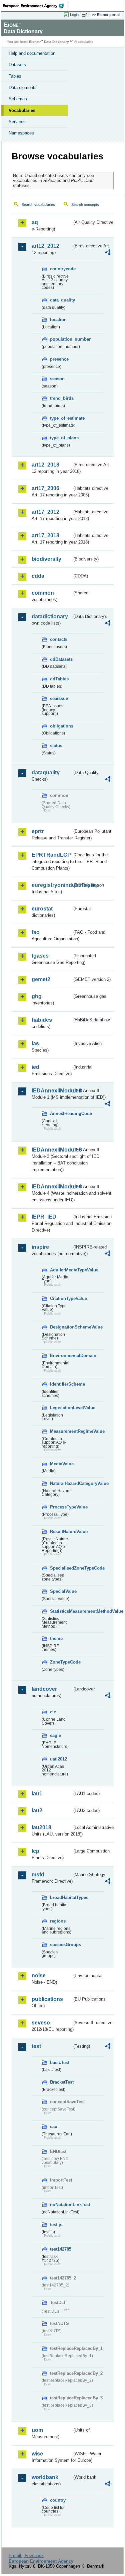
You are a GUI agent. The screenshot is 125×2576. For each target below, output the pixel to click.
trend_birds (61, 398)
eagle (55, 1735)
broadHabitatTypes (61, 1897)
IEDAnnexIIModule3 (52, 1150)
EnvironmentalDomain (61, 1356)
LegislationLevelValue (61, 1408)
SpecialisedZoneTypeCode (61, 1568)
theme (56, 1638)
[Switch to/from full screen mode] (86, 15)
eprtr (38, 831)
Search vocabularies (38, 205)
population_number (61, 339)
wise (37, 2454)
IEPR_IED (44, 1217)
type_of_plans (61, 438)
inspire (40, 1247)
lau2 (37, 1810)
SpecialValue (61, 1591)
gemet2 (41, 979)
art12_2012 (45, 246)
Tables (15, 76)
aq (35, 222)
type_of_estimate (61, 418)
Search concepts (85, 205)
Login (74, 15)
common (43, 593)
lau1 (37, 1794)
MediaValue (61, 1464)
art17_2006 (45, 488)
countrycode (61, 269)
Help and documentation (32, 53)
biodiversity (46, 559)
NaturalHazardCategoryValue (61, 1483)
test (36, 2046)
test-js (56, 2225)
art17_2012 (45, 512)
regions (58, 1921)
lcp (35, 1851)
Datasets (17, 65)
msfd (38, 1875)
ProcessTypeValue (61, 1507)
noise (39, 1975)
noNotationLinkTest (61, 2205)
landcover (44, 1689)
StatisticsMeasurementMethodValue (61, 1611)
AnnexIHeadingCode (61, 1114)
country (58, 2500)
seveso (41, 2023)
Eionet (34, 42)
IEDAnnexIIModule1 (52, 1091)
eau (54, 2127)
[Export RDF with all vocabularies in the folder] (108, 253)
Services (17, 122)
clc (53, 1712)
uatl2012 (58, 1759)
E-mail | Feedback (26, 2556)
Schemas (18, 99)
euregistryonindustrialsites (52, 885)
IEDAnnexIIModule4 (52, 1187)
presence (59, 359)
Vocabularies (22, 110)
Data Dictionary (56, 42)
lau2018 (41, 1827)
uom (37, 2430)
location (58, 320)
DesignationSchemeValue (61, 1327)
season (57, 379)
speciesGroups (61, 1945)
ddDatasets (61, 659)
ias (35, 1043)
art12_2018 (45, 465)
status (56, 746)
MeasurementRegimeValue (61, 1431)
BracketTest (61, 2082)
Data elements (23, 87)
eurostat (42, 909)
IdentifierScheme (61, 1384)
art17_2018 (45, 535)
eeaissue (59, 698)
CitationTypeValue (61, 1298)
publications (47, 1999)
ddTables (59, 679)
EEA (35, 6)
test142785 (61, 2249)
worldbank (45, 2477)
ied (35, 1067)
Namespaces (21, 133)
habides (42, 1020)
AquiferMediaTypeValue (61, 1270)
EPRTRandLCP (51, 855)
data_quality (61, 300)
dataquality (46, 773)
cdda (38, 576)
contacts (59, 639)
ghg (37, 996)
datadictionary (50, 616)
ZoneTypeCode (61, 1662)
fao (36, 932)
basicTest (60, 2062)
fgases (40, 956)
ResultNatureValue (61, 1532)
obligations (61, 726)
